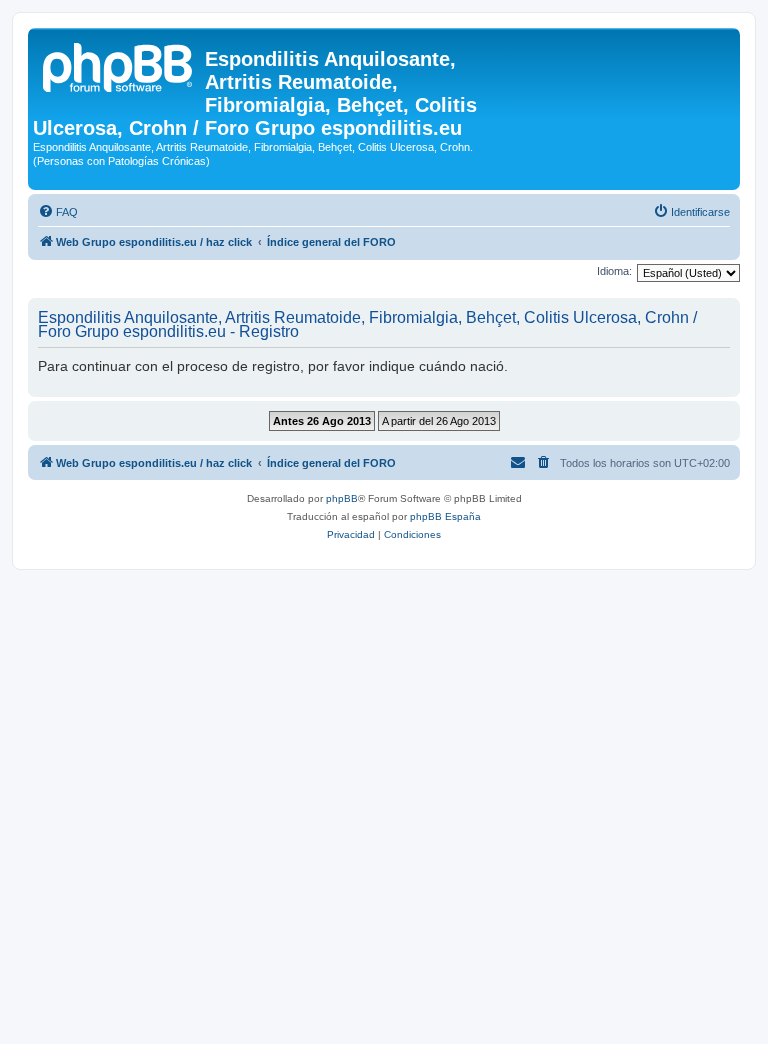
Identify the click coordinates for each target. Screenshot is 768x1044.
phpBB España (445, 516)
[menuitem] (58, 212)
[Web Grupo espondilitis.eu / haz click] (119, 65)
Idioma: (614, 271)
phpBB (342, 498)
